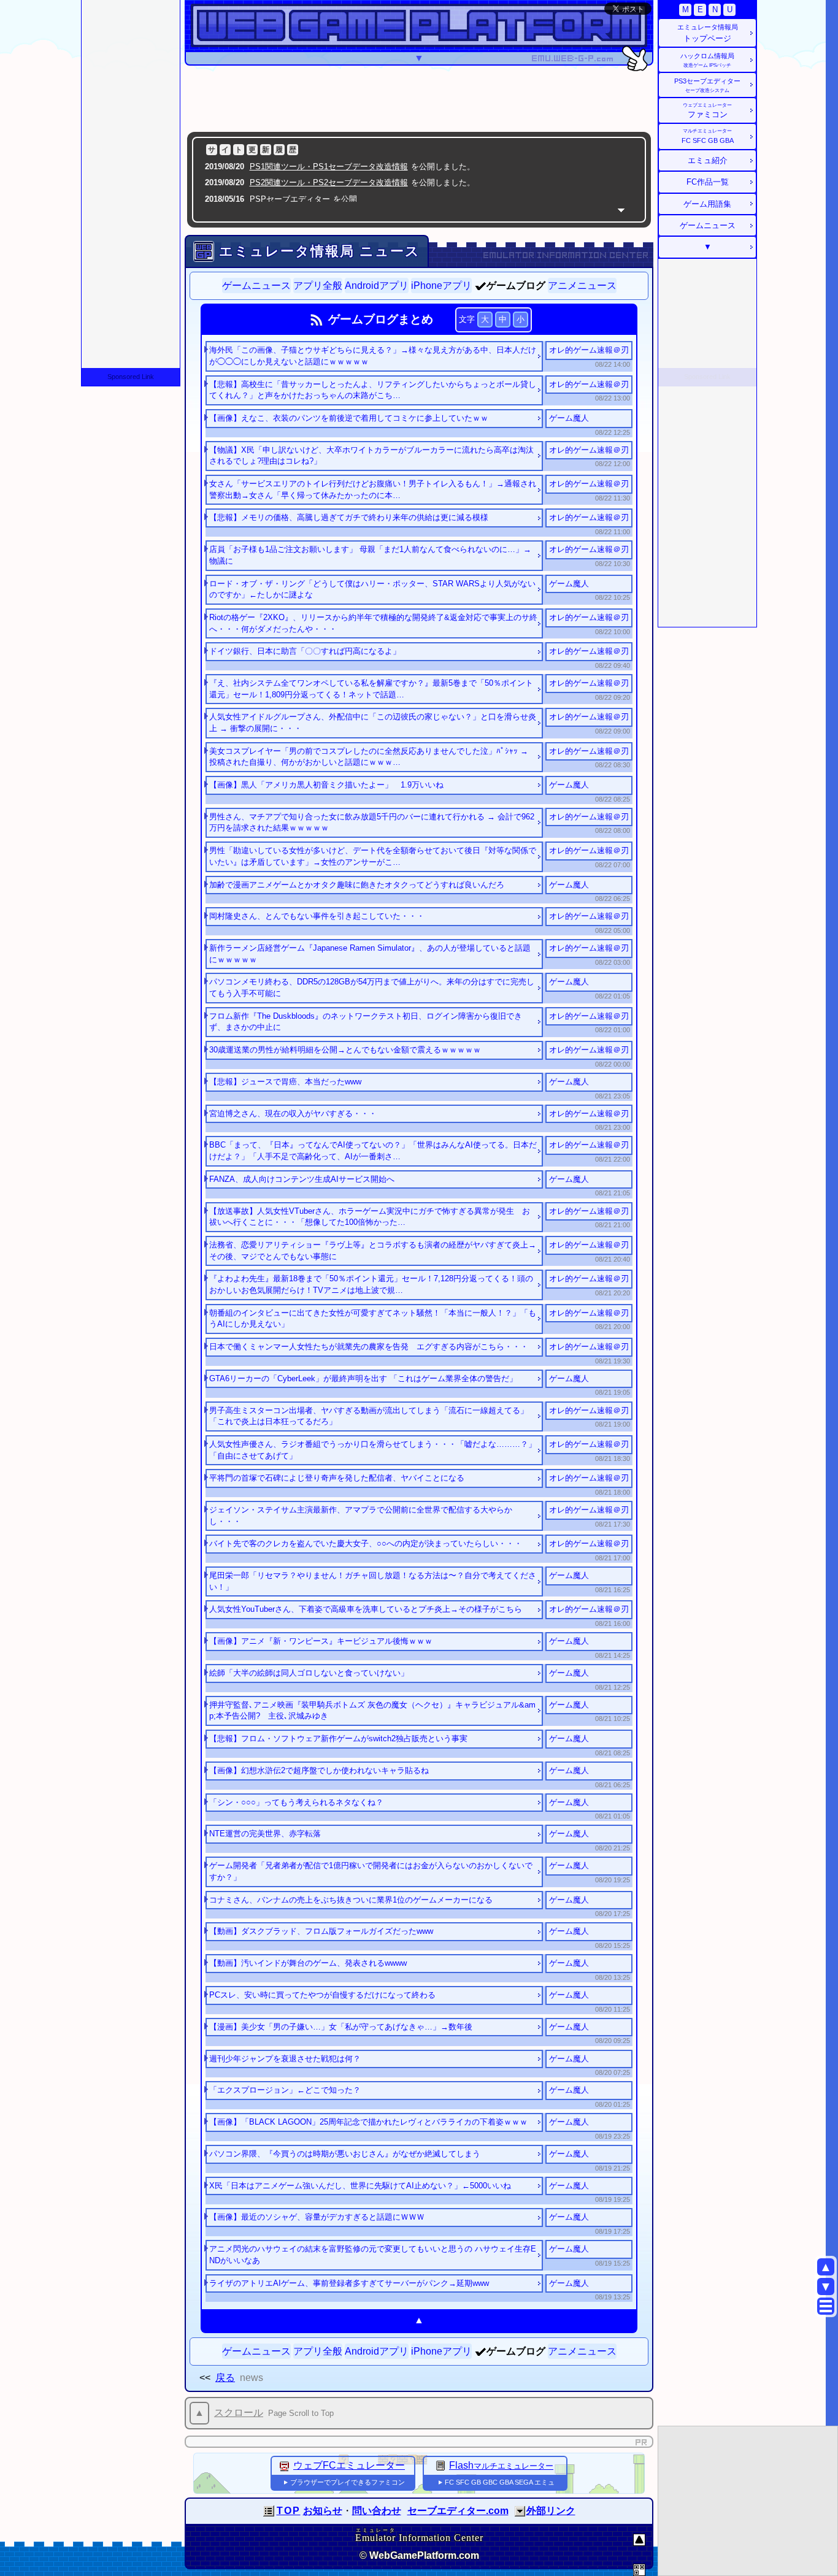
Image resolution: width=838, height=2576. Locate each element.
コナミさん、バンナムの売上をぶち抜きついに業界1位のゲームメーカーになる (351, 1900)
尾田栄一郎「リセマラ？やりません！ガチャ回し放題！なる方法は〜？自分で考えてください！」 (373, 1581)
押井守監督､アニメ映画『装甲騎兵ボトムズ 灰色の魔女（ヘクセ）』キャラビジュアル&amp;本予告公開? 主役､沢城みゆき (372, 1711)
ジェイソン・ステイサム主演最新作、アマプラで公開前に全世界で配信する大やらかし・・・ (361, 1516)
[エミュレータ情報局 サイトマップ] (826, 2306)
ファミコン (707, 111)
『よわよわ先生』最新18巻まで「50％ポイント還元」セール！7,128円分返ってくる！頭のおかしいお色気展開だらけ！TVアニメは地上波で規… (371, 1284)
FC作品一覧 (708, 182)
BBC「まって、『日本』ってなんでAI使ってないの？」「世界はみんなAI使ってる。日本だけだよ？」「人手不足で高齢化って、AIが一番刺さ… (373, 1151)
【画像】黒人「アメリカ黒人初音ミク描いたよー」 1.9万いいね (326, 785)
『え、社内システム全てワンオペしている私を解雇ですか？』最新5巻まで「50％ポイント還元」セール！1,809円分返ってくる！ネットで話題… (371, 689)
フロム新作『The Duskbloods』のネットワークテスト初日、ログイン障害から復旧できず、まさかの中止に (366, 1022)
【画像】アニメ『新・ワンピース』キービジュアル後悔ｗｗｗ (321, 1641)
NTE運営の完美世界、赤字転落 (265, 1834)
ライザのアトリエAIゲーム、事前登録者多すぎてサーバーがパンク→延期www (349, 2283)
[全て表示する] (621, 210)
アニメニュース (582, 286)
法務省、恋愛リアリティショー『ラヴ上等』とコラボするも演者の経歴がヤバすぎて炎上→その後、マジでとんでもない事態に (373, 1251)
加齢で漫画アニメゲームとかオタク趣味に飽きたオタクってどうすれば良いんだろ (357, 885)
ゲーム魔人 (569, 418)
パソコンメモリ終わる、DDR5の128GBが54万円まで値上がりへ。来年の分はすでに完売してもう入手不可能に (372, 987)
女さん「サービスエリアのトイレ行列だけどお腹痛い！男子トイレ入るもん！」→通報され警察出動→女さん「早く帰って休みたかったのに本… (373, 489)
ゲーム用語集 (707, 204)
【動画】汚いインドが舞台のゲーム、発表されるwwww (308, 1963)
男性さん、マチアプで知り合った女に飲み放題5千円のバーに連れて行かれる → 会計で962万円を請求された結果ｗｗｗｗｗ (372, 822)
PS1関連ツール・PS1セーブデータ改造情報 (329, 167)
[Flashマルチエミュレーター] (440, 2465)
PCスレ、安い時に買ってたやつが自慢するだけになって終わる (322, 1995)
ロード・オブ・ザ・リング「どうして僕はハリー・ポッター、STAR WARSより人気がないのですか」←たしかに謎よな (372, 589)
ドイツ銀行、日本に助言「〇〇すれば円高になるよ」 (305, 651)
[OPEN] (520, 2511)
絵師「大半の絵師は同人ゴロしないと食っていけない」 (309, 1673)
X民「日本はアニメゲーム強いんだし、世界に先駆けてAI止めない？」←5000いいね (360, 2186)
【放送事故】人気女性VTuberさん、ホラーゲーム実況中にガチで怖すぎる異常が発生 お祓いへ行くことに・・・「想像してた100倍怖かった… (370, 1217)
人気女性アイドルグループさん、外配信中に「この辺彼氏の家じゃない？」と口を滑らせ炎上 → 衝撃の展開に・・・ (373, 723)
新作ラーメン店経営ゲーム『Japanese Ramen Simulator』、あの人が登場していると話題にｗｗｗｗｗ (370, 954)
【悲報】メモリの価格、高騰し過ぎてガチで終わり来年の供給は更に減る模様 (349, 517)
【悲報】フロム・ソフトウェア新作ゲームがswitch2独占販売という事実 (338, 1738)
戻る (225, 2378)
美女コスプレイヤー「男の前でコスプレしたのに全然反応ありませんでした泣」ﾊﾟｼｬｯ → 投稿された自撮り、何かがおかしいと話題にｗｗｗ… (369, 757)
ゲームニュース (256, 286)
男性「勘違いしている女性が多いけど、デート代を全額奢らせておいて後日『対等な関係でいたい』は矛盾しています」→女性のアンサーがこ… (373, 856)
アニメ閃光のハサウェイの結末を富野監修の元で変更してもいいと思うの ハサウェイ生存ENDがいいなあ (373, 2255)
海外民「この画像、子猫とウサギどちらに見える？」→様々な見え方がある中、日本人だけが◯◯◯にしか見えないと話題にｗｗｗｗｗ (373, 356)
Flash (501, 2465)
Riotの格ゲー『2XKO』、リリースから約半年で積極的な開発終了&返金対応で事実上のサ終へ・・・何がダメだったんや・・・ (373, 623)
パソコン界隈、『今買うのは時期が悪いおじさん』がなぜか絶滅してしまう (345, 2154)
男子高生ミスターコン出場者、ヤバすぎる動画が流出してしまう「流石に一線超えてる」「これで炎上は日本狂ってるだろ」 (369, 1416)
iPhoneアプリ (441, 286)
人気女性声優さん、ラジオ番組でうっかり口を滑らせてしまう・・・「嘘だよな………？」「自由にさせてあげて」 (373, 1450)
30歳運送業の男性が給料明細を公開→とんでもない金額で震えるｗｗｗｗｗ (345, 1050)
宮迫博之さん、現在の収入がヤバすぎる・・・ (293, 1114)
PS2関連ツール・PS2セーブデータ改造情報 (329, 182)
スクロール (239, 2413)
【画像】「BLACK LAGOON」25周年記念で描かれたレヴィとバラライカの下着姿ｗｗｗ (368, 2122)
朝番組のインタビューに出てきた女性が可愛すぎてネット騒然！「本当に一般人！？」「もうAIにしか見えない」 (373, 1319)
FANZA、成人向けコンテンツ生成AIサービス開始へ (302, 1179)
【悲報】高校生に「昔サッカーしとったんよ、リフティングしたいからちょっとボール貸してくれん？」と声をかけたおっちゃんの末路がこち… (373, 390)
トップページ (708, 33)
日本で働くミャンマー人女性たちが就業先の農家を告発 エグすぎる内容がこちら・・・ (369, 1347)
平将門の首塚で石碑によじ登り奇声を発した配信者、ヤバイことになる (337, 1478)
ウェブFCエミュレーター (349, 2465)
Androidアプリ (377, 286)
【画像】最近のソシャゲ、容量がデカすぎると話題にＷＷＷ (317, 2217)
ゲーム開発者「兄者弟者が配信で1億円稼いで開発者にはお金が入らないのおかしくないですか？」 (371, 1871)
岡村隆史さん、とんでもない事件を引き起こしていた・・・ (317, 916)
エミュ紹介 (708, 160)
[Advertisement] (419, 98)
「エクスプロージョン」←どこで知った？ (285, 2090)
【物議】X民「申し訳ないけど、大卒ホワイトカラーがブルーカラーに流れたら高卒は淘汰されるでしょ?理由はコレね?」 (371, 456)
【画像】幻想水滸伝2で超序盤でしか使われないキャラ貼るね (319, 1770)
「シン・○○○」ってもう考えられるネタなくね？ (296, 1802)
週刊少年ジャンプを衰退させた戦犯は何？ (285, 2059)
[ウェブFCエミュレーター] (285, 2465)
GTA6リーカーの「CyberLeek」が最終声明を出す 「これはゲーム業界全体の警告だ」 (363, 1378)
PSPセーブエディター (290, 199)
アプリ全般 (318, 286)
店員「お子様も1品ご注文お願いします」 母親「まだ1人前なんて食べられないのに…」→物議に (370, 555)
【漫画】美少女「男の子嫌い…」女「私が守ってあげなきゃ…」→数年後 (341, 2027)
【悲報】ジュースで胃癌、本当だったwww (285, 1082)
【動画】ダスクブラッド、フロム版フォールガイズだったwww (321, 1931)
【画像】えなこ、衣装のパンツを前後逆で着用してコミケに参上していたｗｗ (349, 418)
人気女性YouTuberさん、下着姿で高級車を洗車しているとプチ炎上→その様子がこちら (366, 1609)
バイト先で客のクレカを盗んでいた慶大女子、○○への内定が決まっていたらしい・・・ (366, 1543)
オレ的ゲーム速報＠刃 (589, 350)
